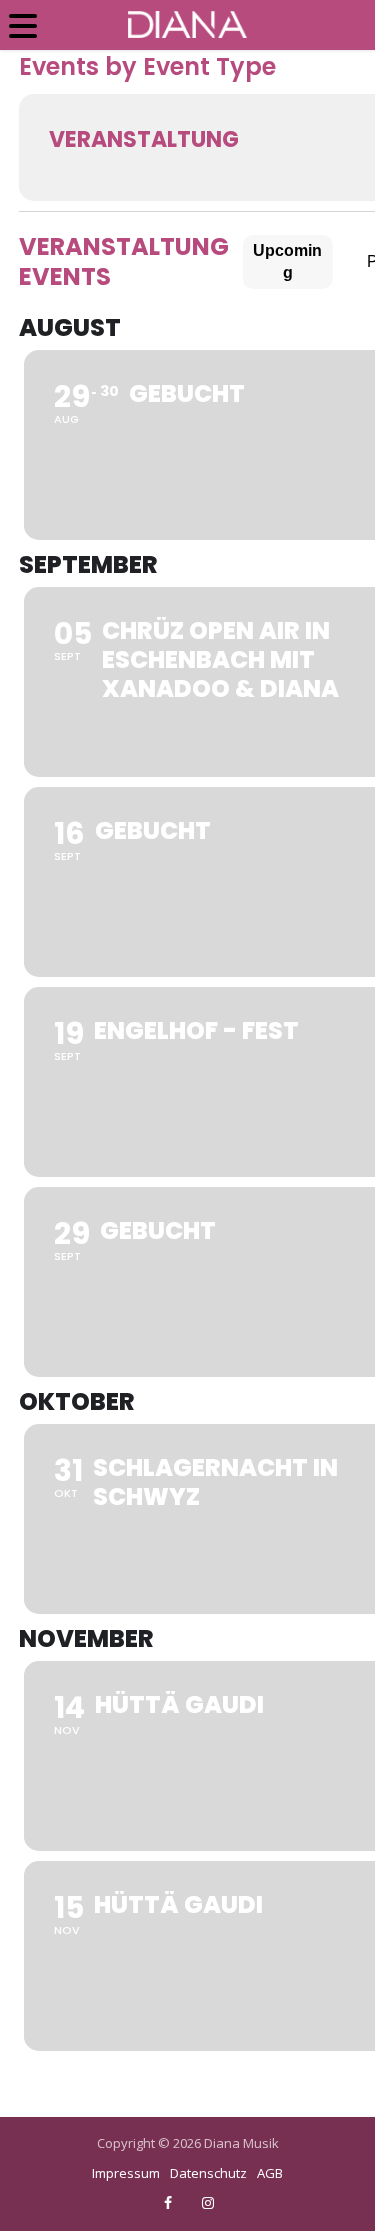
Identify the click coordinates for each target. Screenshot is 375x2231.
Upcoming (287, 261)
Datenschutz (208, 2173)
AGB (270, 2173)
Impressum (126, 2173)
